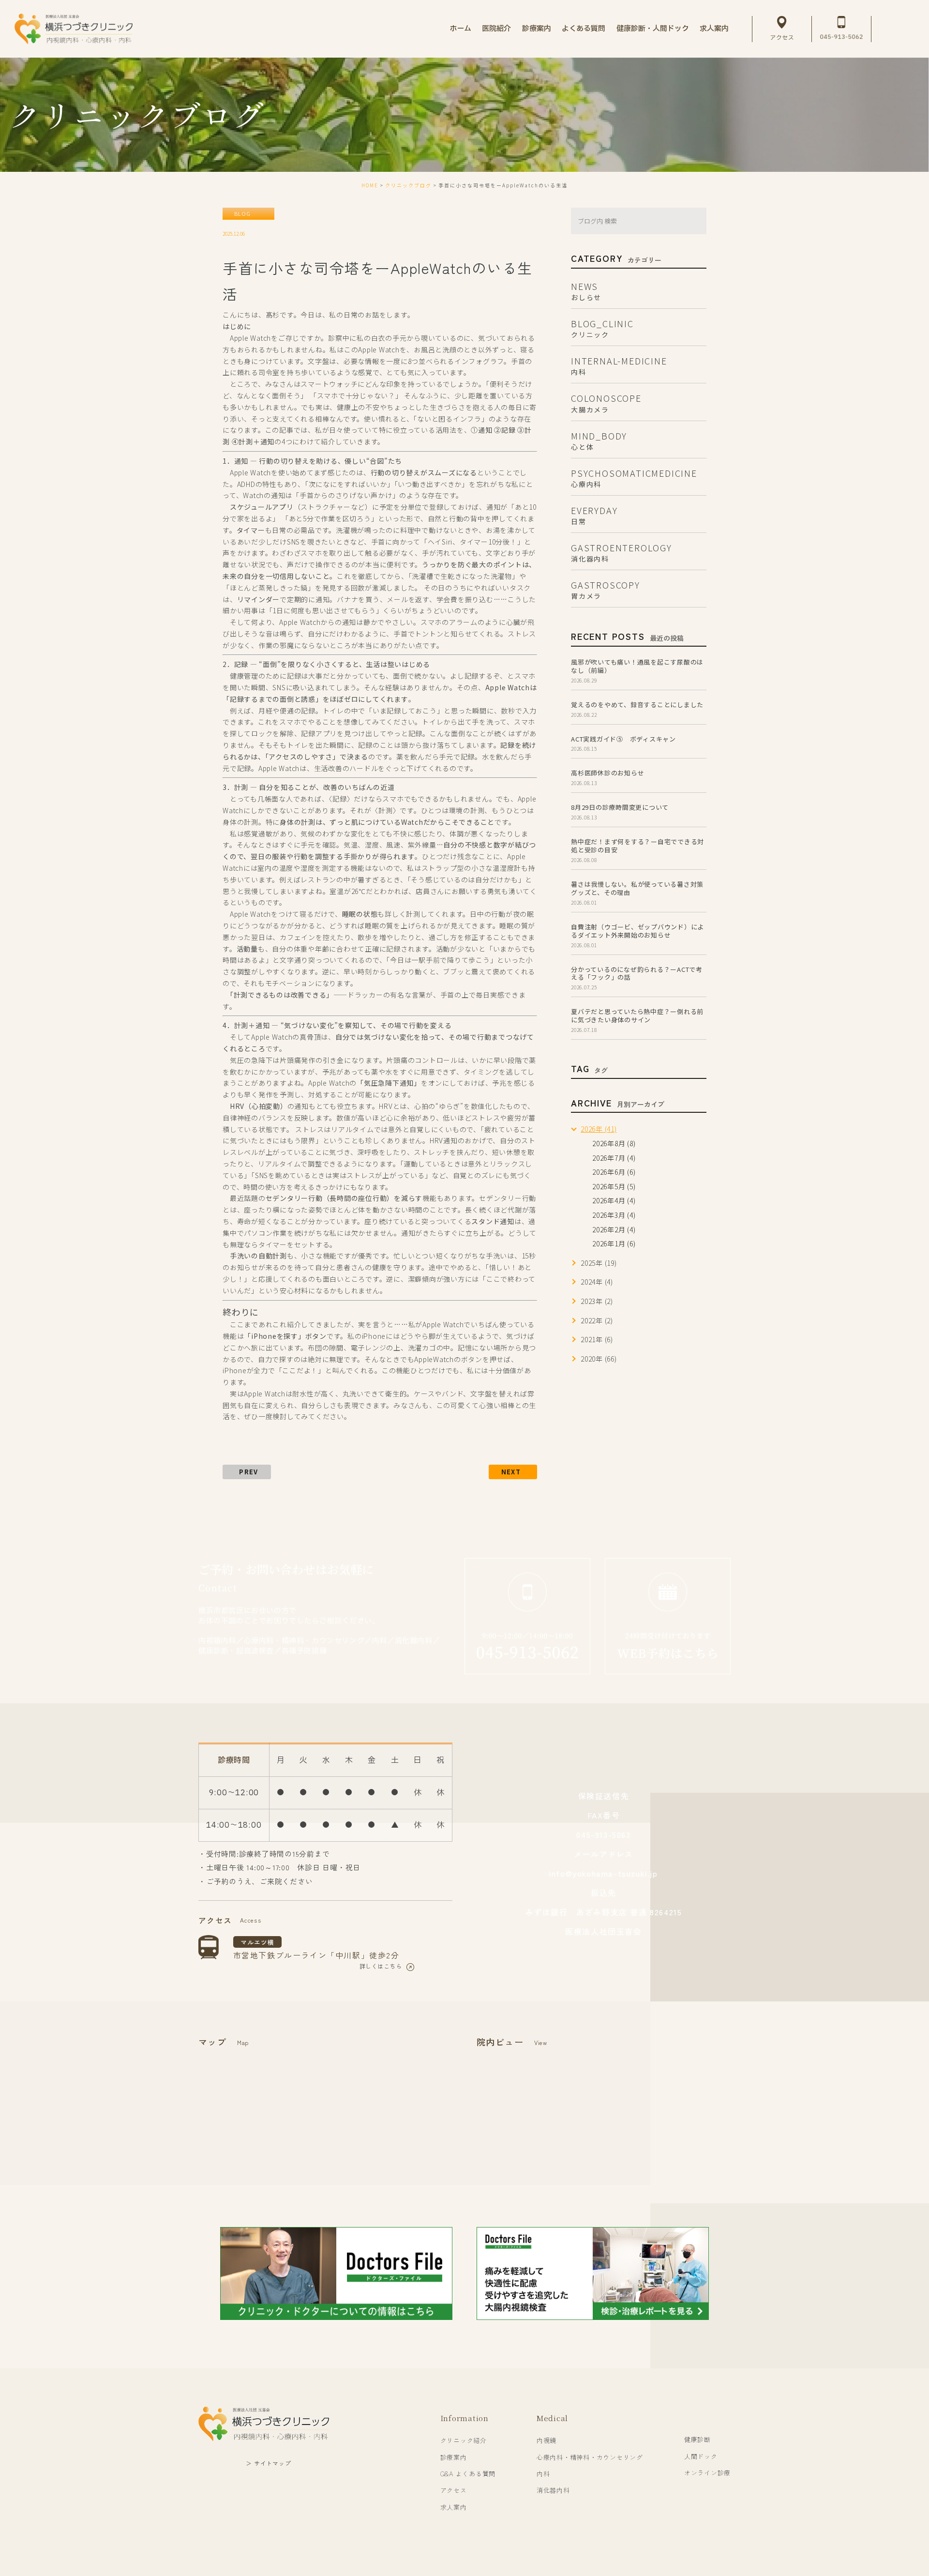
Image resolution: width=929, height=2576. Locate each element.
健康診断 (697, 2439)
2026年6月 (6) (614, 1172)
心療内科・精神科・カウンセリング (590, 2457)
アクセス (454, 2490)
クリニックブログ (408, 185)
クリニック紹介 (464, 2440)
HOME (370, 185)
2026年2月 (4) (614, 1229)
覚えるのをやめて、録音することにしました (637, 705)
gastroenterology (622, 552)
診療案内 (454, 2457)
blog (242, 213)
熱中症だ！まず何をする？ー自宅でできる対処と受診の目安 (637, 846)
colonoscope (606, 402)
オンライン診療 (707, 2473)
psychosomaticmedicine (634, 477)
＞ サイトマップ (268, 2463)
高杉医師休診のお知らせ (607, 773)
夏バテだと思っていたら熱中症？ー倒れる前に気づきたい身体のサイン (637, 1015)
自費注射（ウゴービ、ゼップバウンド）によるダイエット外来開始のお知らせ (637, 931)
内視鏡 (547, 2440)
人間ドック (701, 2456)
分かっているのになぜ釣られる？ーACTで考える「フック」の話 (637, 973)
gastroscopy (606, 589)
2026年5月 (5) (614, 1186)
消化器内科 (553, 2490)
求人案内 (454, 2507)
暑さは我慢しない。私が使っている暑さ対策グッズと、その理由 (637, 888)
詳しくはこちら (381, 1966)
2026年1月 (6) (614, 1243)
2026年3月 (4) (614, 1215)
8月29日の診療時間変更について (620, 807)
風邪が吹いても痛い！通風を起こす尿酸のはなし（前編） (637, 666)
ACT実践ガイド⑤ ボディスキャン (623, 739)
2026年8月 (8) (614, 1143)
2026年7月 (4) (614, 1158)
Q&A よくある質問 (468, 2474)
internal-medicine (619, 365)
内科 (543, 2474)
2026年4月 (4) (614, 1200)
